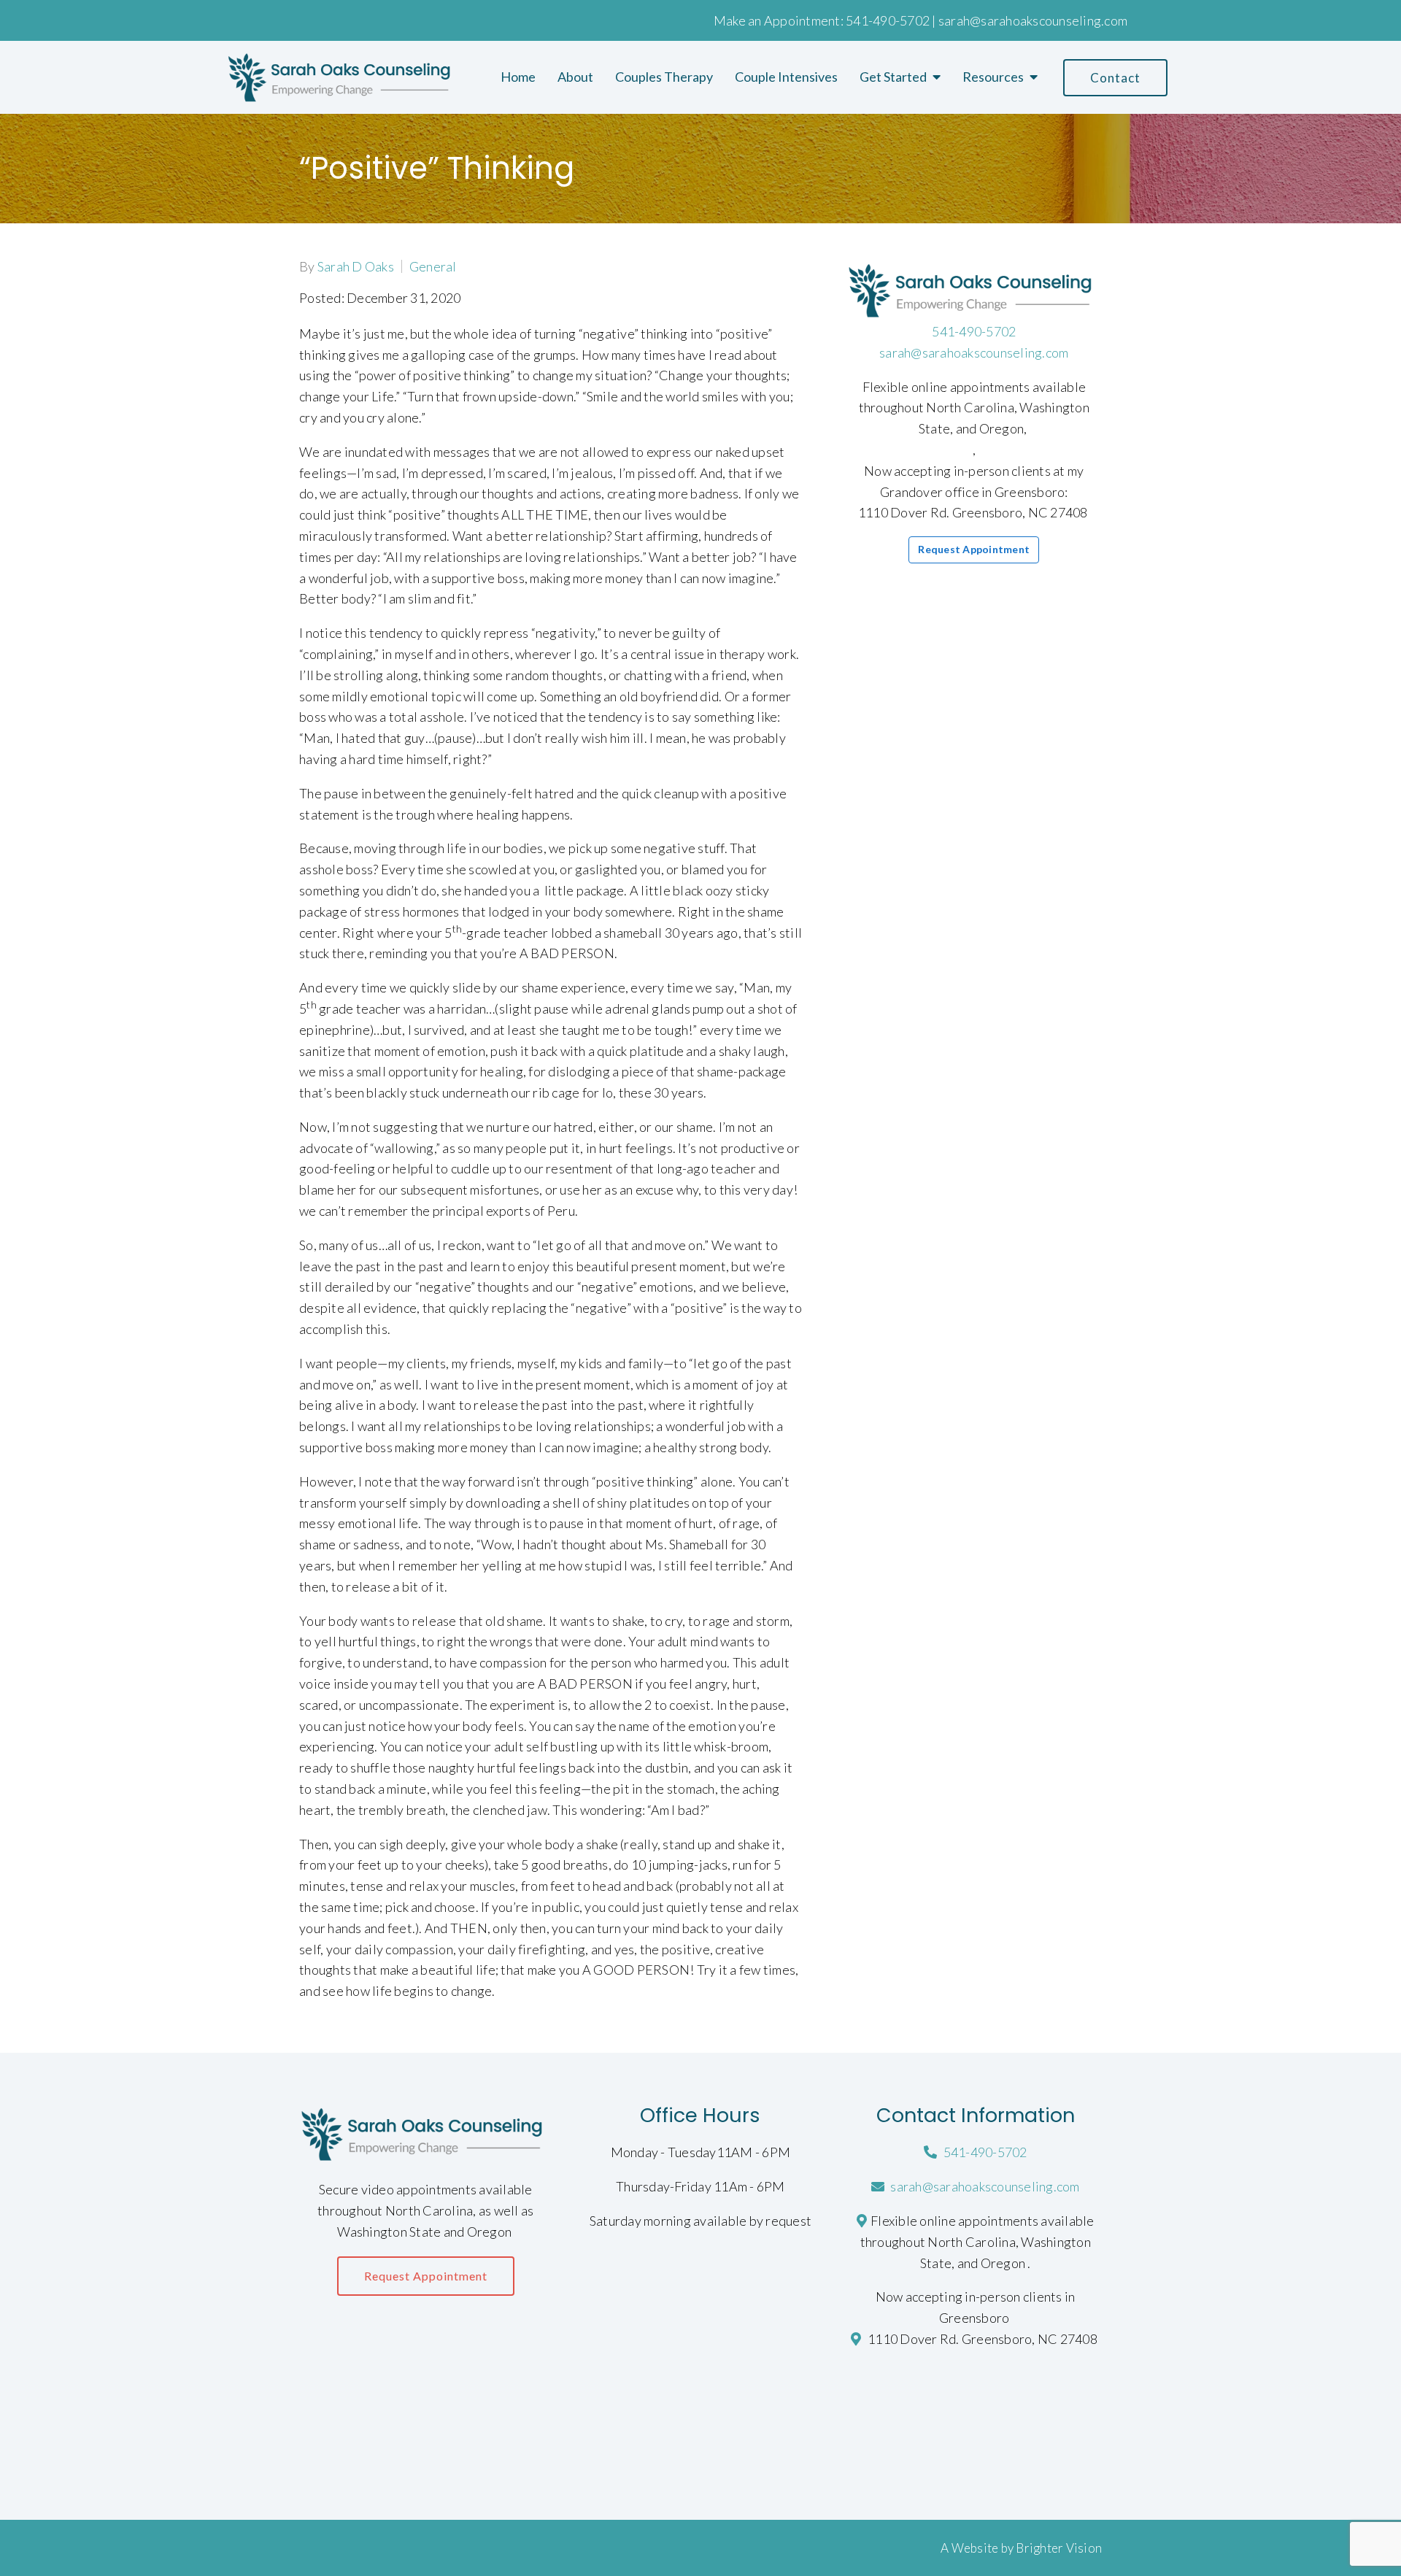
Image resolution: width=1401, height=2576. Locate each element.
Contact (1115, 78)
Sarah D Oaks (356, 266)
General (433, 266)
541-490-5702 (888, 20)
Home (518, 77)
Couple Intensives (786, 77)
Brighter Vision (1059, 2548)
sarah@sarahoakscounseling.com (1033, 20)
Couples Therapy (664, 77)
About (575, 77)
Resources (993, 77)
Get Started (893, 77)
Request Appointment (974, 549)
